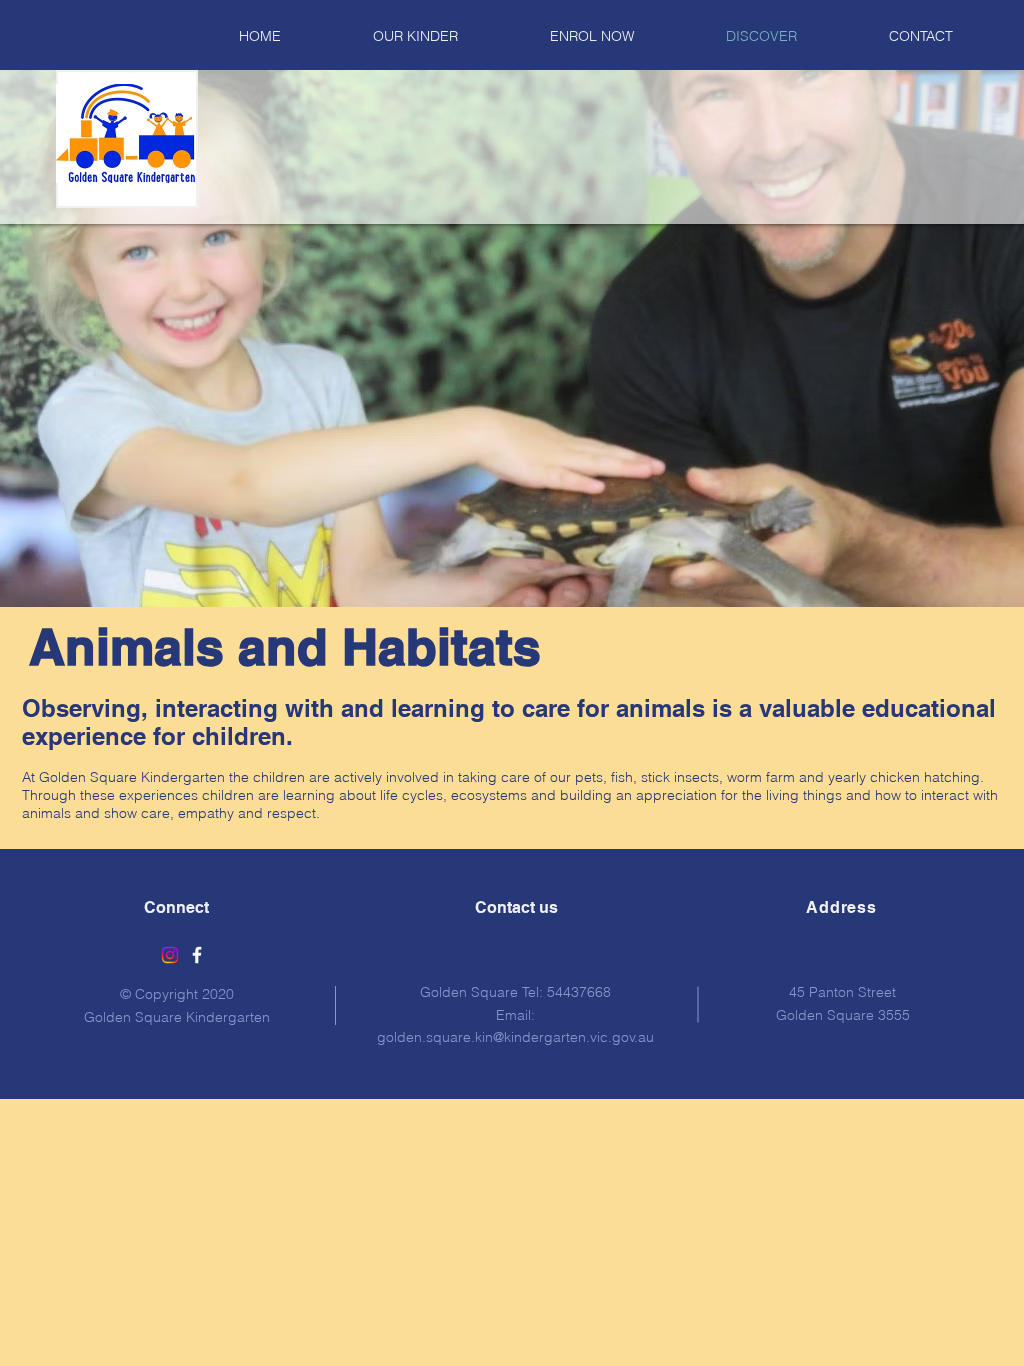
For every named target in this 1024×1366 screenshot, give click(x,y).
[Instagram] (170, 955)
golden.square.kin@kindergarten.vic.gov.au (515, 1037)
